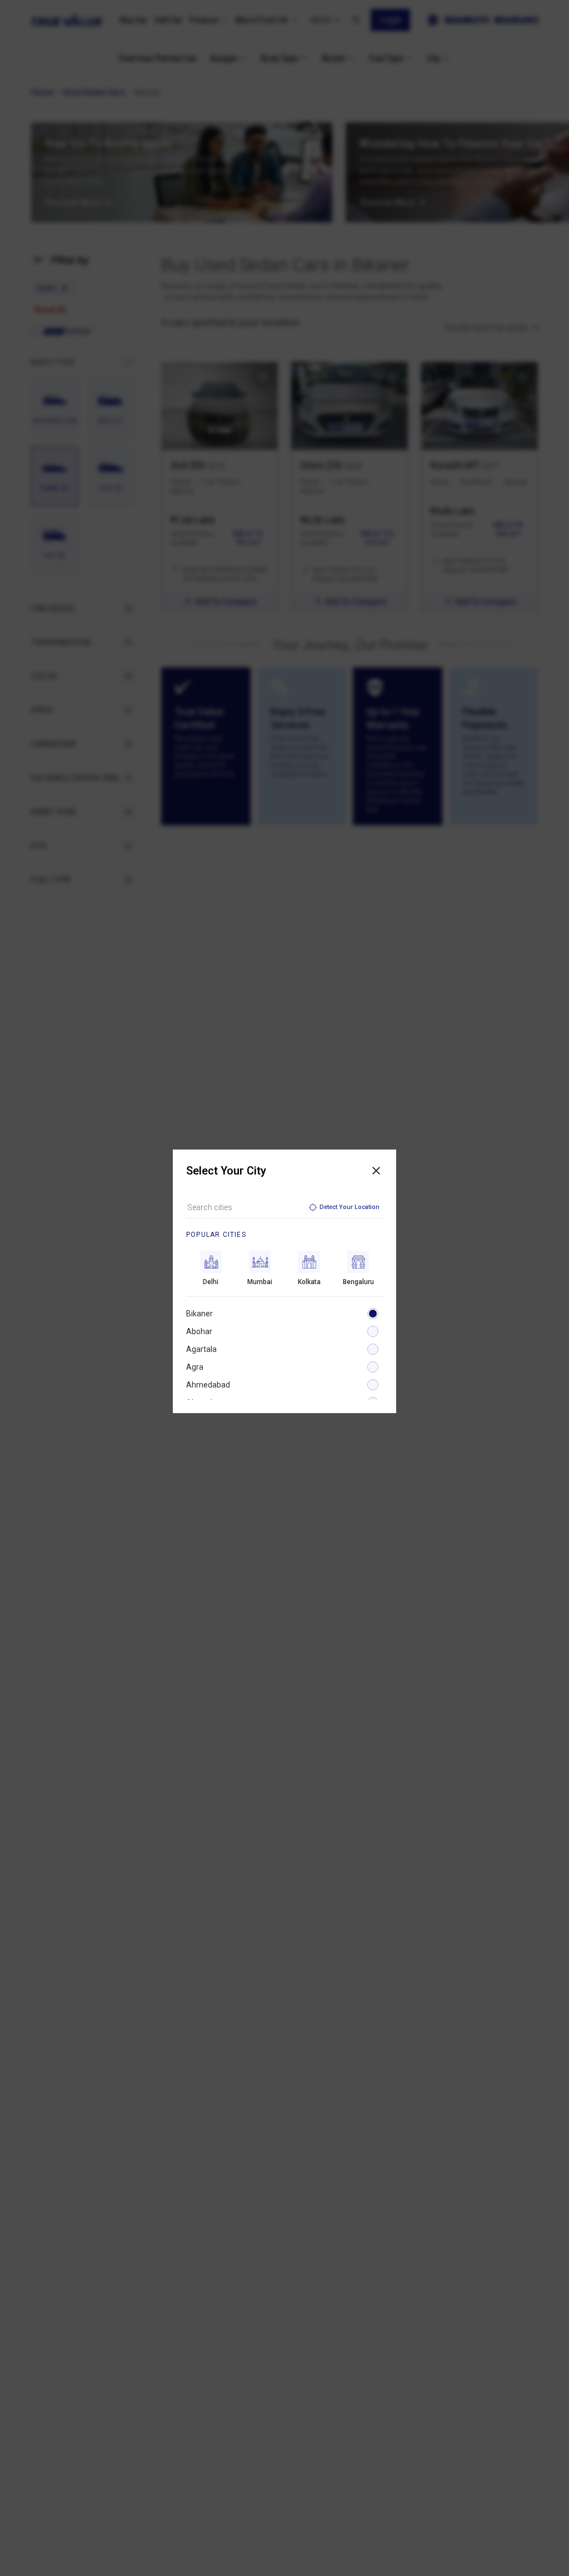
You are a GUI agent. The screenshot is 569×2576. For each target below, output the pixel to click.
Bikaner (199, 1314)
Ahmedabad (208, 1385)
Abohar (199, 1331)
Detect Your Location (350, 1207)
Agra (195, 1367)
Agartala (201, 1349)
